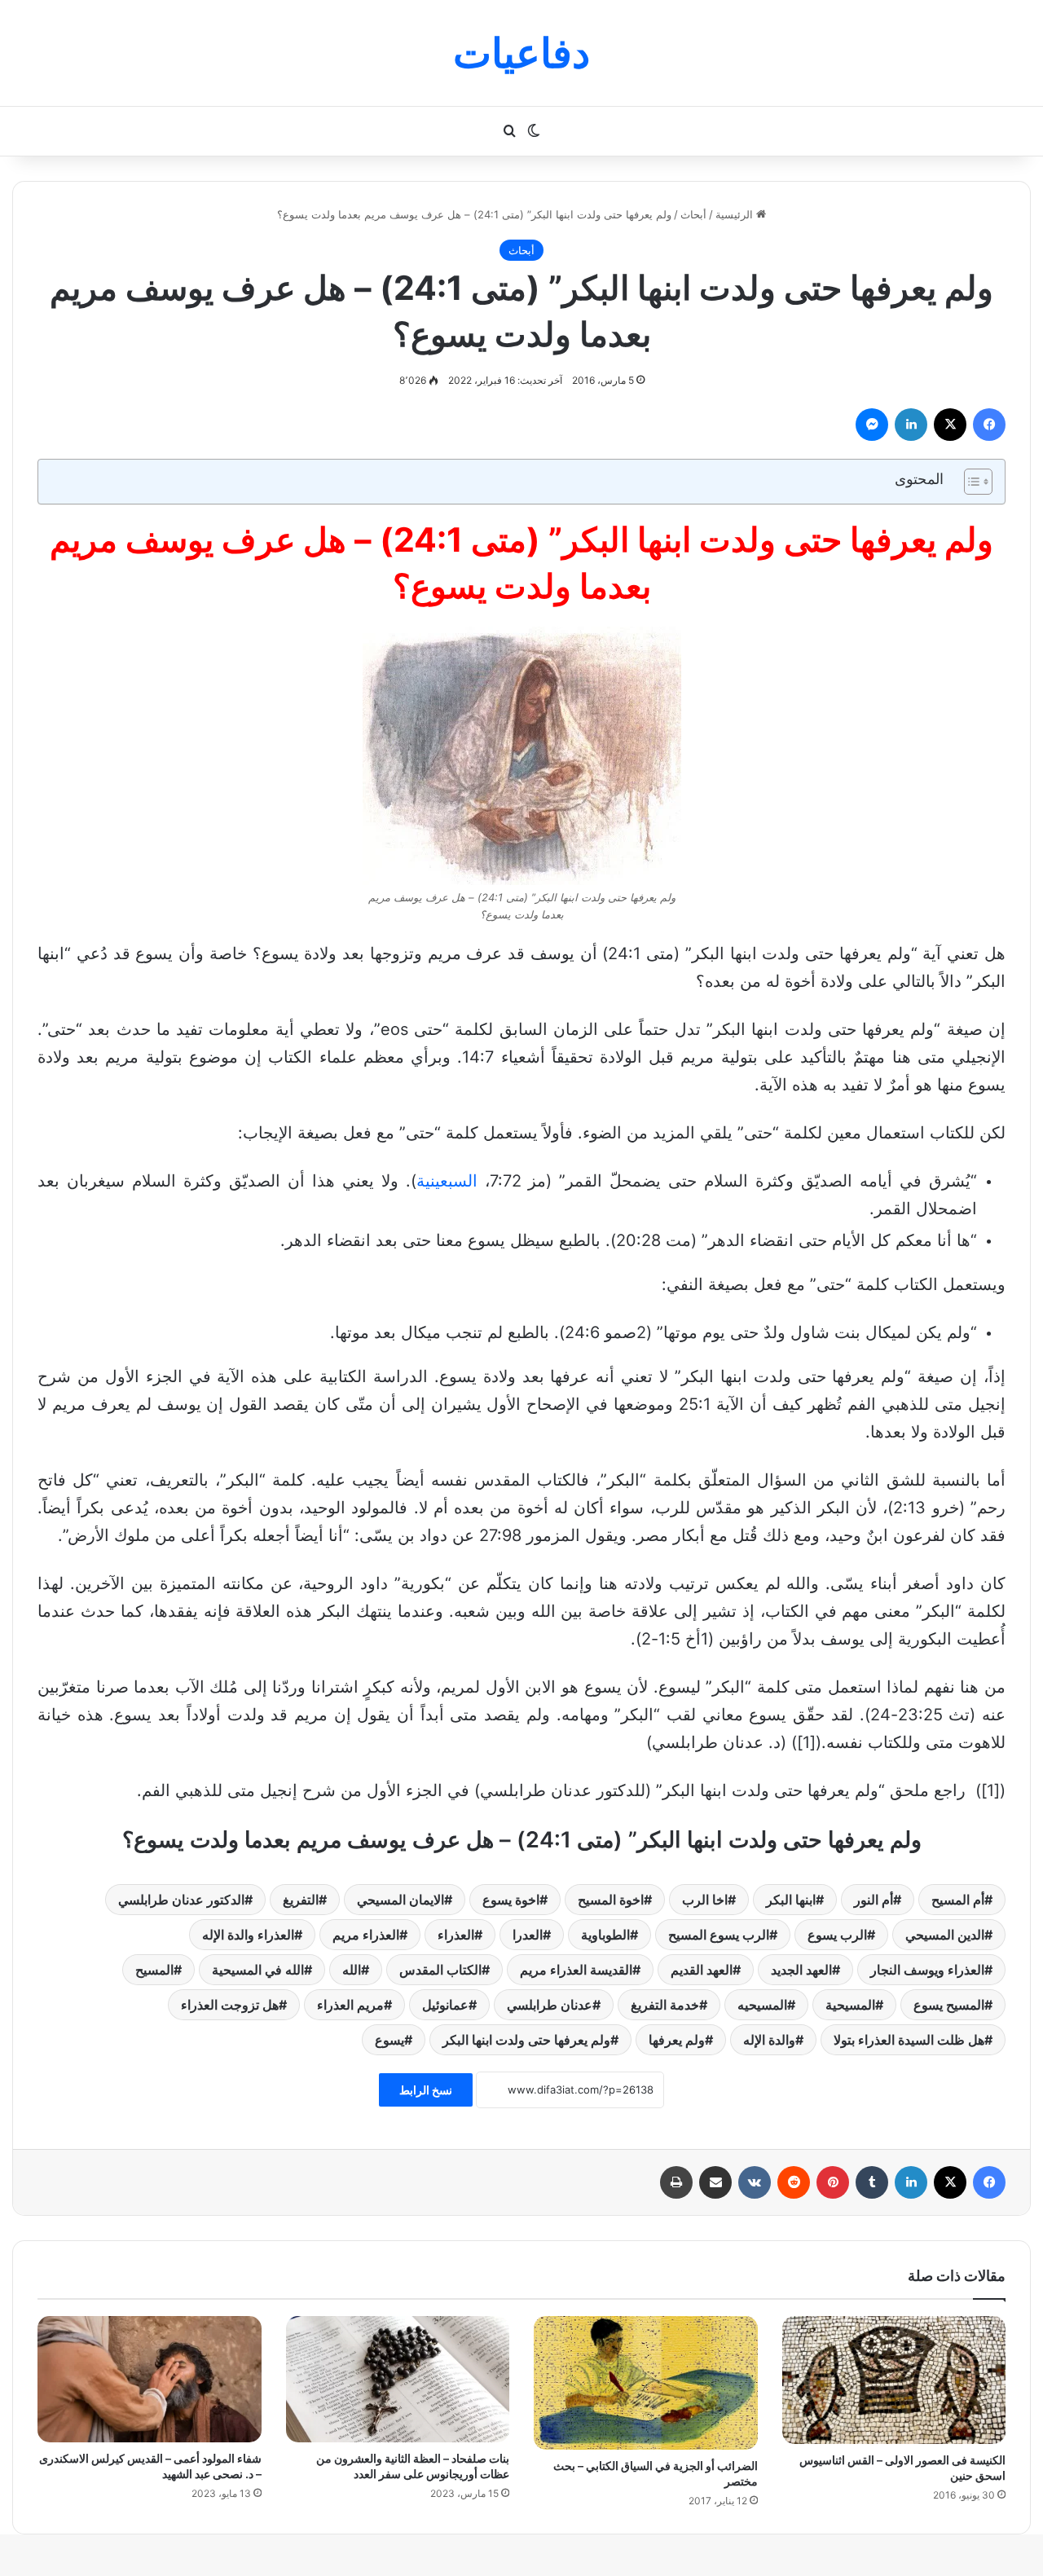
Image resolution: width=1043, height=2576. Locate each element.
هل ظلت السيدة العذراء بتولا (909, 2040)
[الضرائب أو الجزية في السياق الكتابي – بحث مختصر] (646, 2383)
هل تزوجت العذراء (230, 2005)
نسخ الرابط (426, 2090)
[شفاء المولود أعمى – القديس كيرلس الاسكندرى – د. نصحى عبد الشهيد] (150, 2379)
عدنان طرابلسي (550, 2005)
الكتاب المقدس (440, 1970)
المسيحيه (762, 2005)
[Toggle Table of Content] (970, 482)
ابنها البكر (791, 1900)
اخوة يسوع (511, 1900)
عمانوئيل (445, 2005)
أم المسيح (958, 1900)
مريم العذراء (350, 2005)
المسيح (154, 1970)
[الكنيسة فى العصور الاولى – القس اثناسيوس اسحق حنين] (894, 2380)
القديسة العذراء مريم (576, 1970)
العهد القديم (702, 1970)
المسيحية (850, 2005)
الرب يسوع (837, 1935)
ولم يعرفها (677, 2040)
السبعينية (447, 1181)
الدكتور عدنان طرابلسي (181, 1900)
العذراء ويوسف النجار (927, 1970)
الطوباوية (605, 1935)
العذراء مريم (366, 1935)
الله (352, 1970)
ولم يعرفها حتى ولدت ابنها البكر (526, 2040)
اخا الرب (705, 1900)
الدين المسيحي (945, 1935)
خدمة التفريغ (665, 2005)
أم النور (874, 1900)
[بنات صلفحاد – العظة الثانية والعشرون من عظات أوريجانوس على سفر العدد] (398, 2379)
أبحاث (693, 214)
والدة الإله (769, 2040)
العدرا (528, 1935)
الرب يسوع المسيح (719, 1935)
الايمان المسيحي (400, 1900)
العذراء (456, 1935)
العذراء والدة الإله (248, 1935)
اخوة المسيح (611, 1900)
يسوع (389, 2040)
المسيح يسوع (949, 2005)
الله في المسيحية (258, 1970)
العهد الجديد (801, 1970)
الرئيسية (736, 214)
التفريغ (301, 1900)
